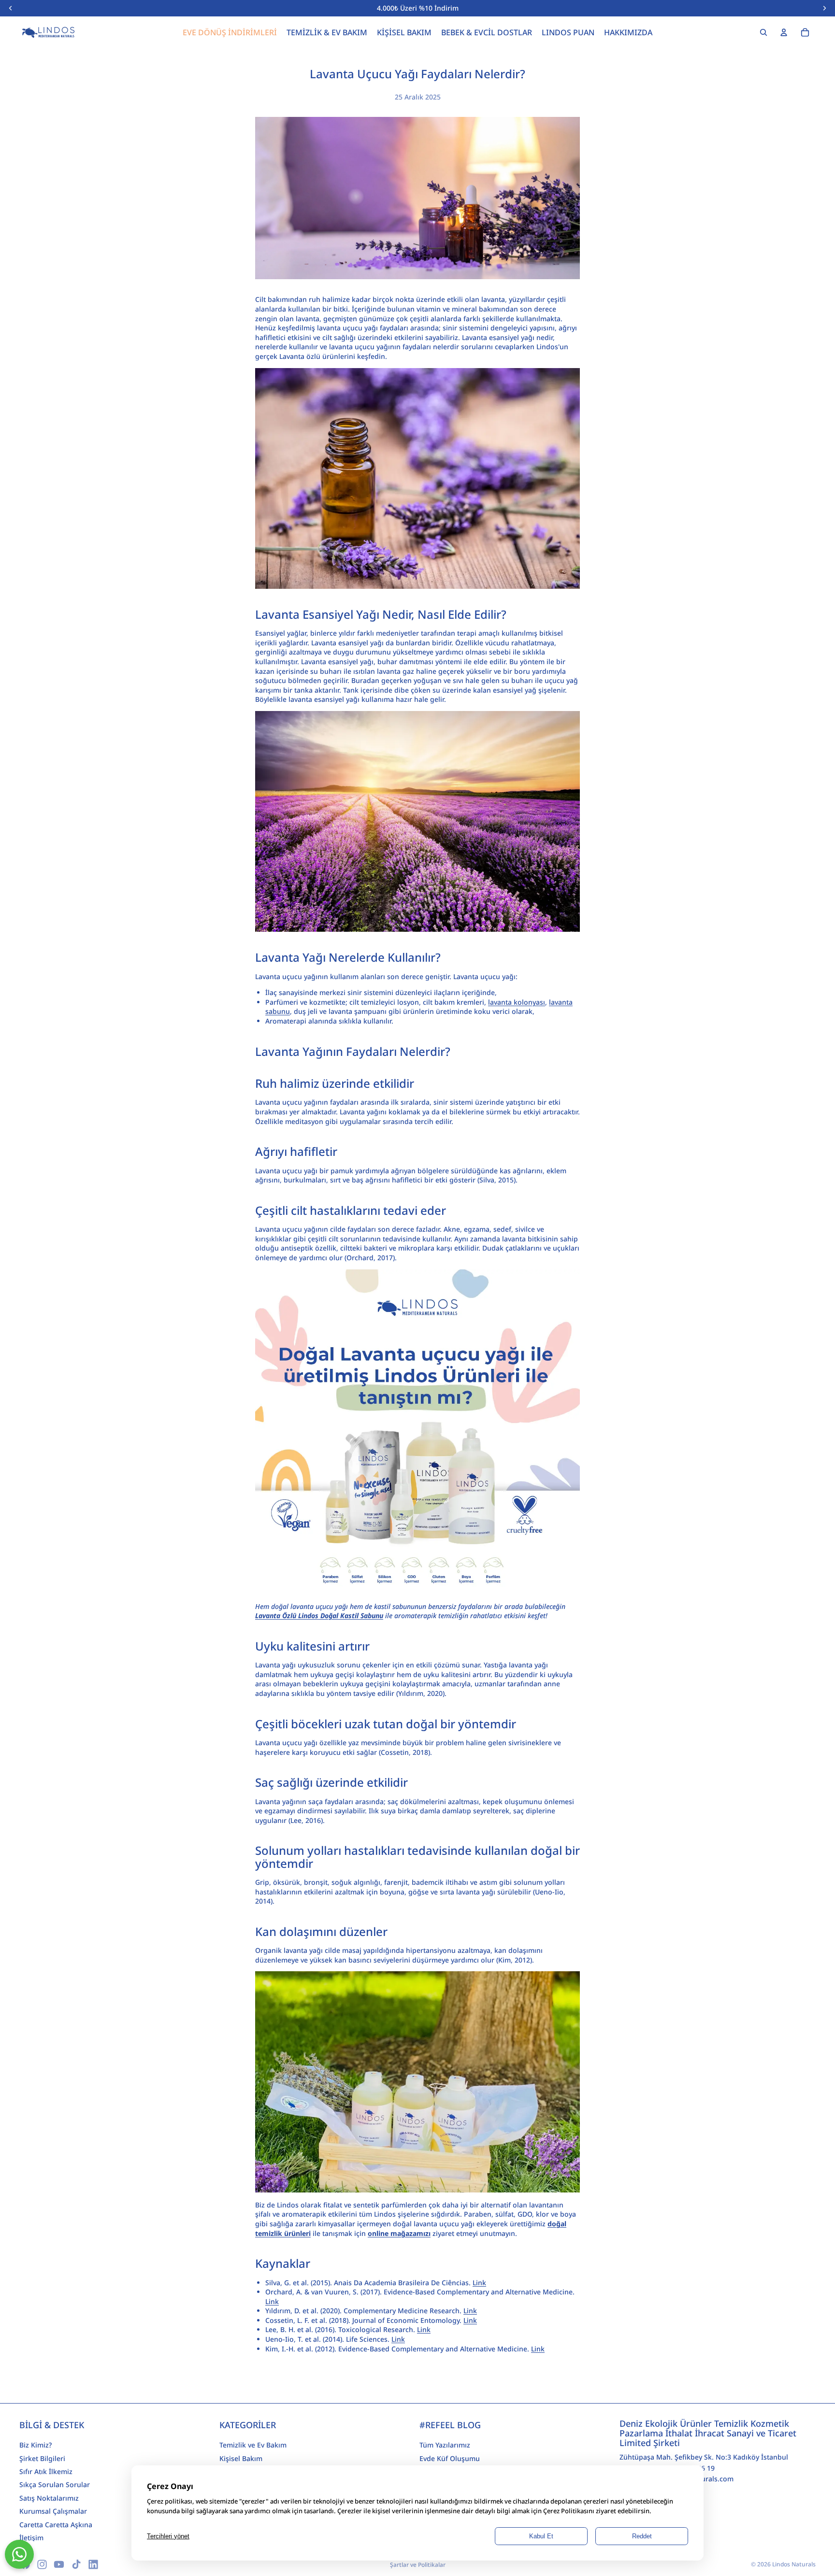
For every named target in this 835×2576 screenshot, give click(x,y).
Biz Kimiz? (36, 2445)
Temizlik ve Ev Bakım (253, 2445)
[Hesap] (784, 32)
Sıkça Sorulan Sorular (55, 2484)
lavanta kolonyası (517, 1002)
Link (479, 2283)
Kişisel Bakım (241, 2458)
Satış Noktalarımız (49, 2498)
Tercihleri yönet (168, 2536)
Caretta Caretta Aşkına (56, 2524)
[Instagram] (42, 2564)
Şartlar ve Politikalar (418, 2565)
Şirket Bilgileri (42, 2458)
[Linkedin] (93, 2564)
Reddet (642, 2536)
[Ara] (763, 32)
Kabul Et (541, 2536)
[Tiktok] (76, 2564)
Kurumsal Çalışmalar (53, 2511)
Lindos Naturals (794, 2564)
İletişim (31, 2538)
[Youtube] (59, 2564)
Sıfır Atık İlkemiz (46, 2471)
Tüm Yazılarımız (445, 2445)
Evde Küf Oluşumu (450, 2458)
